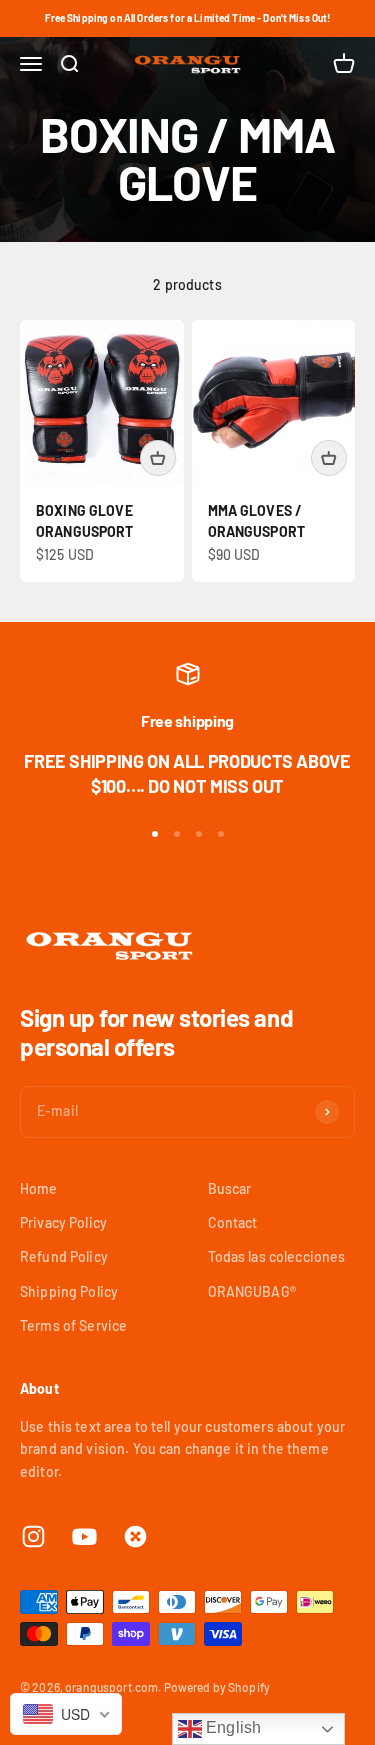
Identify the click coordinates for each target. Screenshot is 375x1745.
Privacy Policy (63, 1222)
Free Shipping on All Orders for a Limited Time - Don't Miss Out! (188, 18)
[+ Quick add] (158, 458)
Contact (233, 1222)
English (231, 1727)
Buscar (230, 1188)
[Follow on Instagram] (33, 1536)
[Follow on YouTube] (84, 1536)
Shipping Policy (69, 1291)
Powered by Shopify (217, 1687)
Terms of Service (73, 1325)
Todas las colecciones (277, 1256)
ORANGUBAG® (252, 1291)
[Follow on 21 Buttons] (135, 1536)
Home (39, 1188)
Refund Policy (64, 1256)
